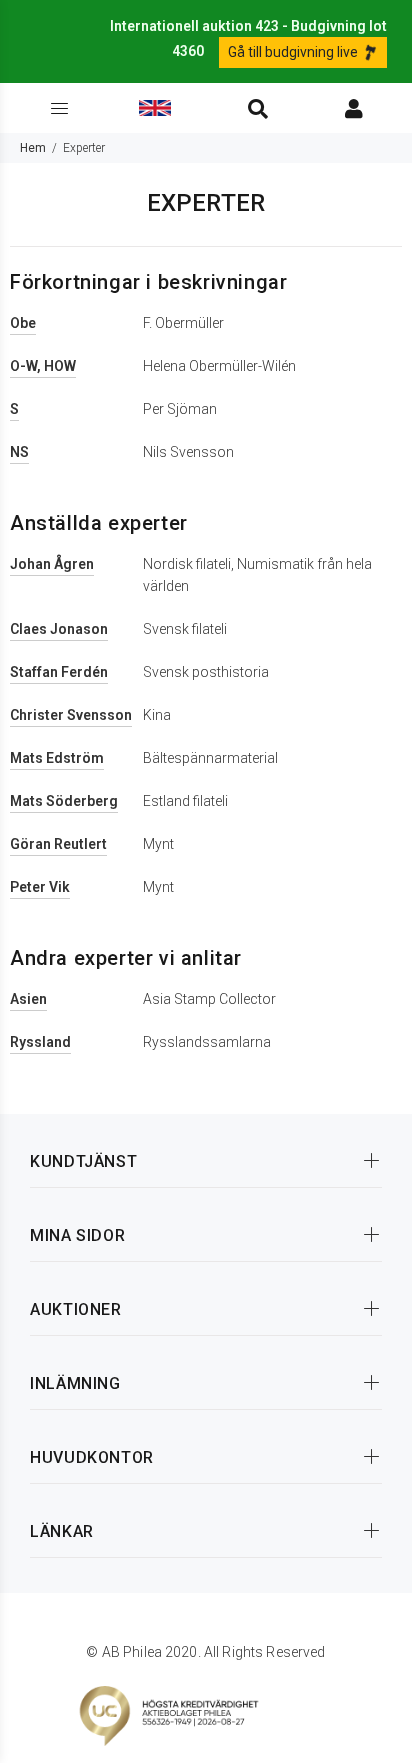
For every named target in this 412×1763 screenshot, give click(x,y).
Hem (33, 148)
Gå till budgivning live (294, 52)
